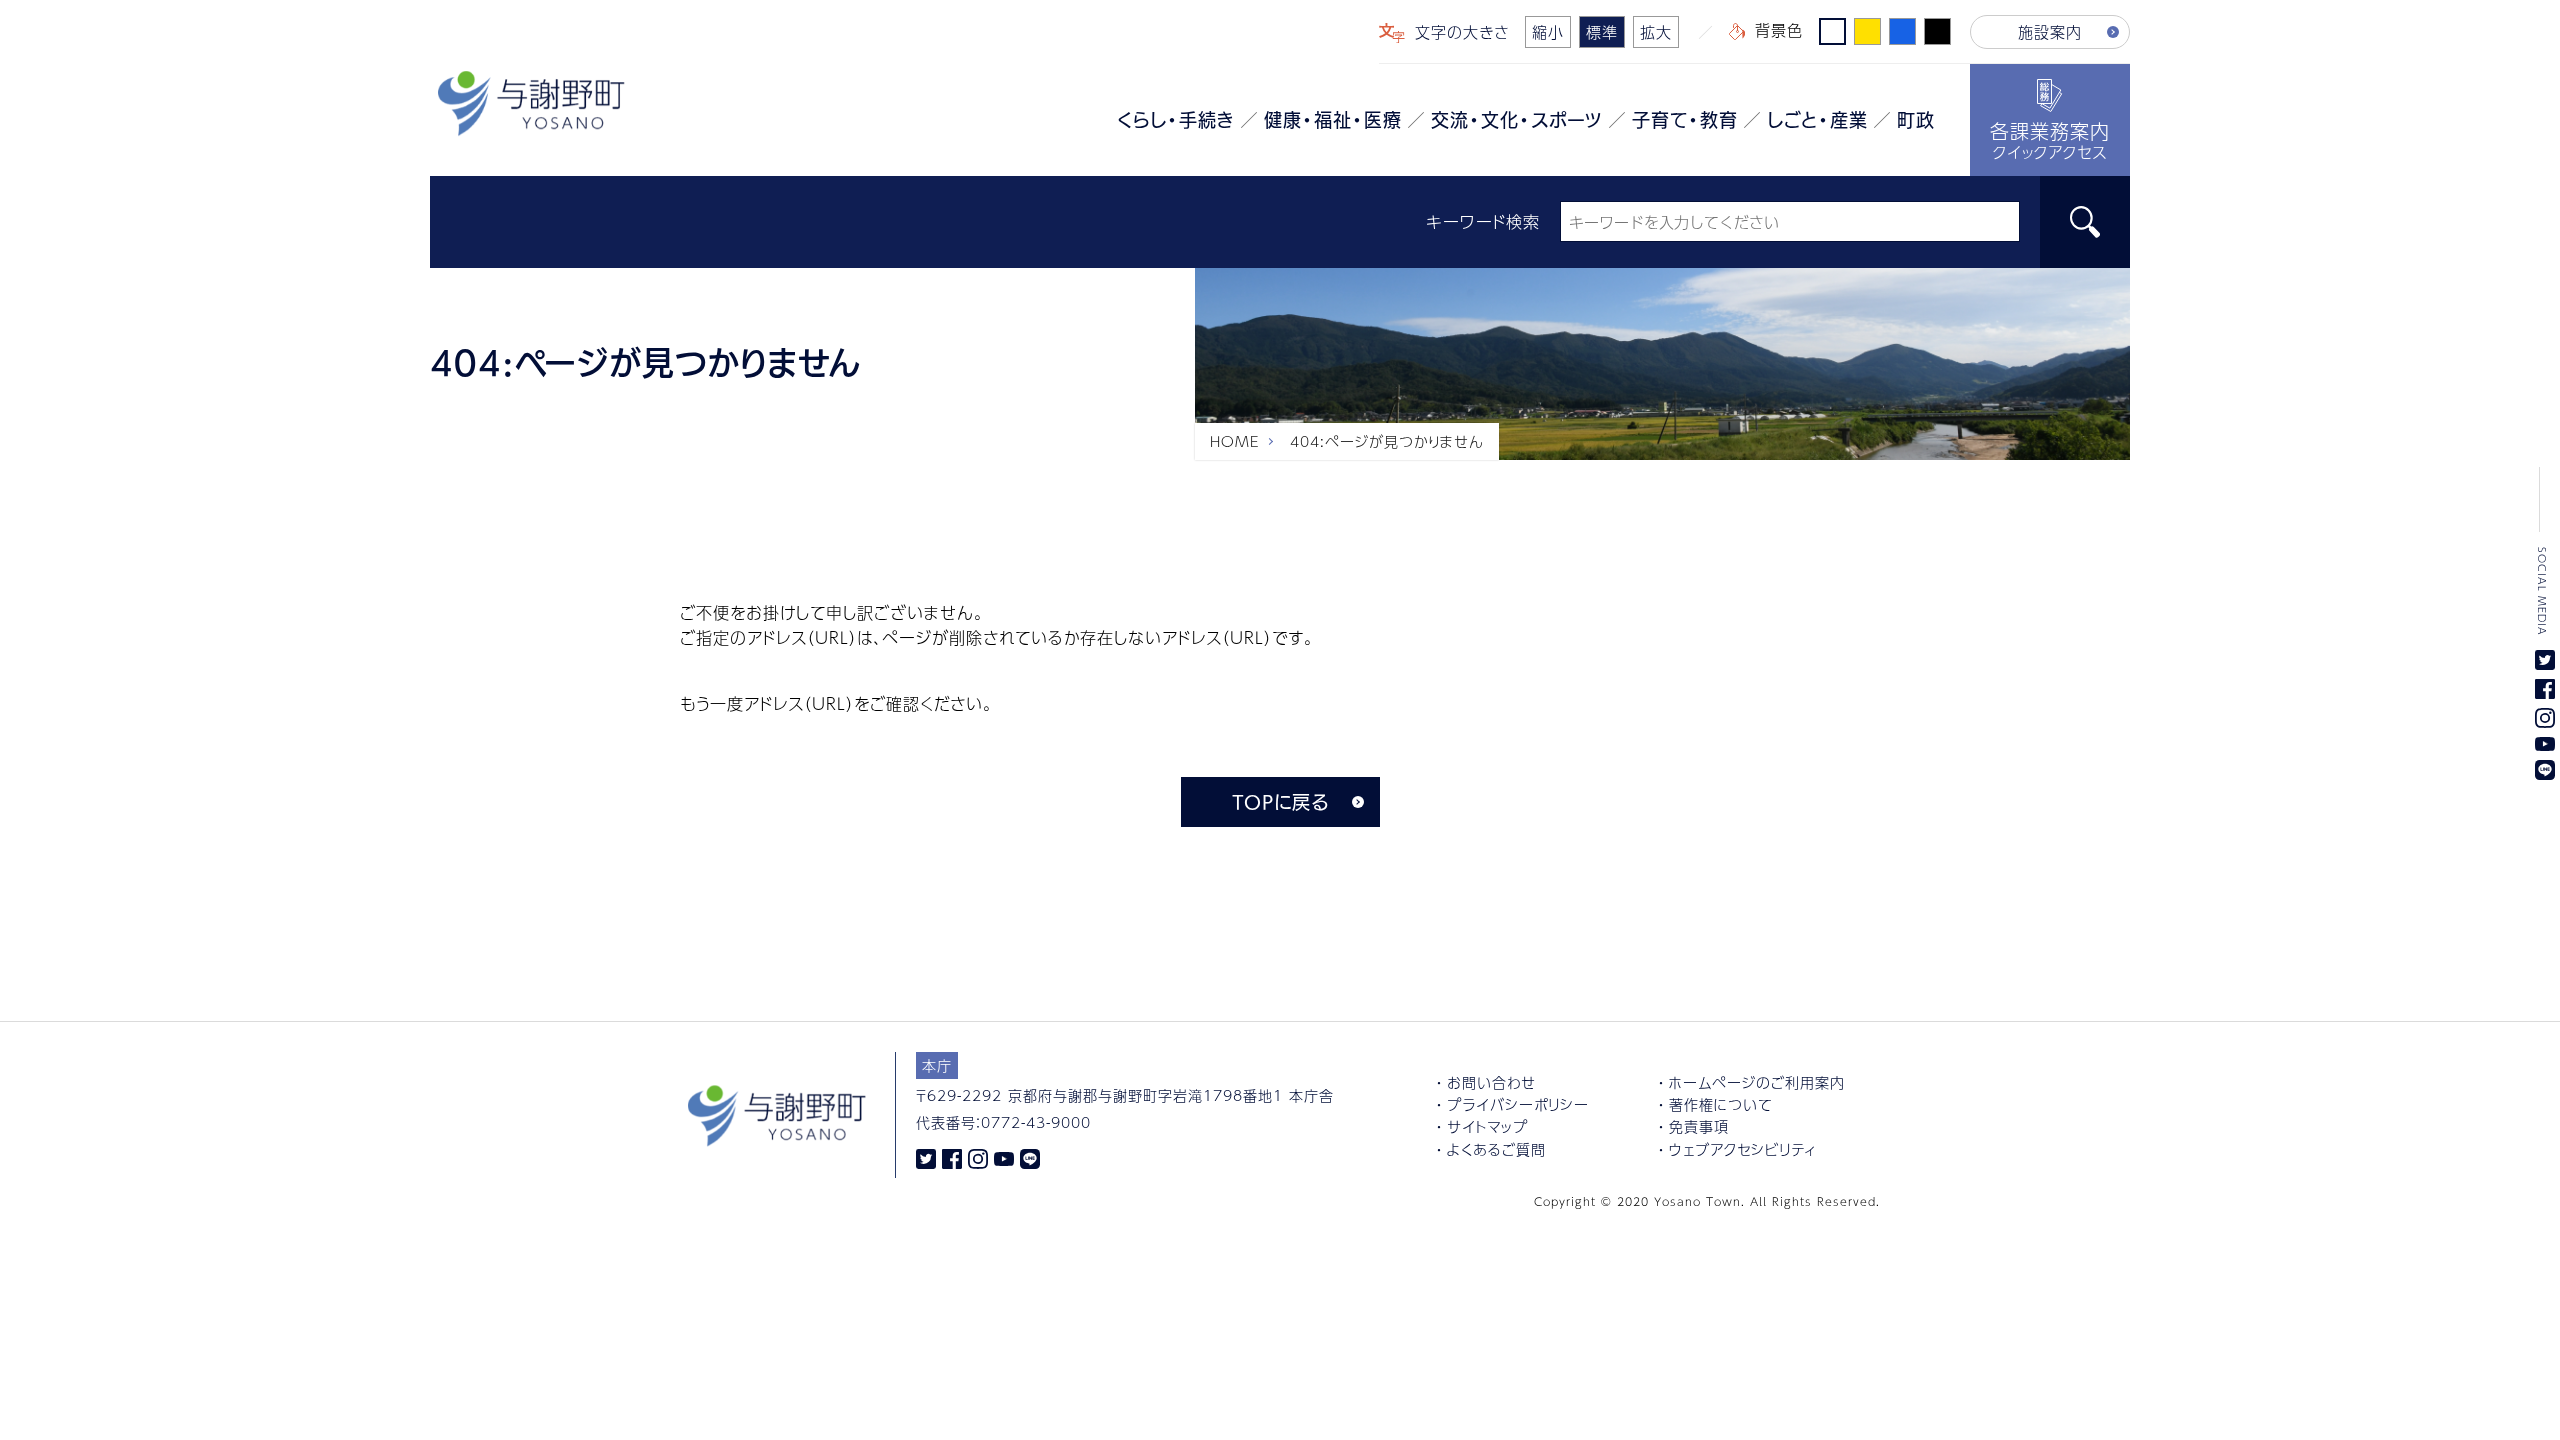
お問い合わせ (1491, 1082)
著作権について (1720, 1104)
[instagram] (978, 1157)
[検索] (2085, 222)
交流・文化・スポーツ (1517, 120)
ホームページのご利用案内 (1757, 1082)
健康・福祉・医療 (1333, 120)
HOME (1235, 441)
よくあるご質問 (1496, 1149)
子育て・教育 (1685, 120)
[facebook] (952, 1157)
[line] (1030, 1157)
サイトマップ (1487, 1126)
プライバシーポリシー (1518, 1104)
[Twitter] (926, 1157)
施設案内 (2050, 31)
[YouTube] (1004, 1157)
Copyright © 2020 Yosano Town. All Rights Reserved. (1707, 1201)
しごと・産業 (1817, 120)
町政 (1916, 120)
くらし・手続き (1176, 120)
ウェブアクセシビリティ (1743, 1149)
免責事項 (1699, 1126)
